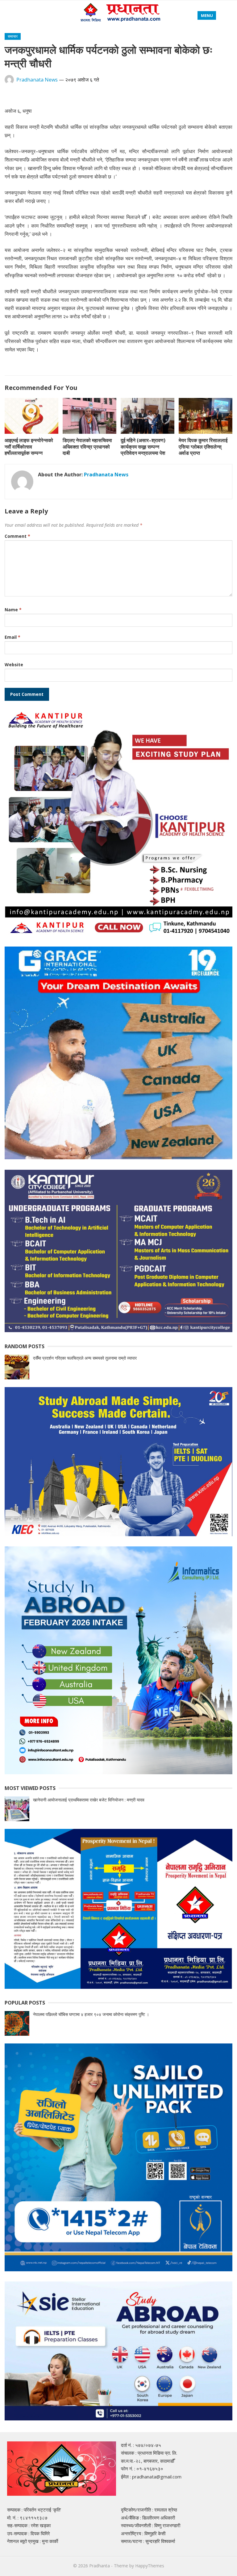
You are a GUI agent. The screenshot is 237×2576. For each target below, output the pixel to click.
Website (14, 665)
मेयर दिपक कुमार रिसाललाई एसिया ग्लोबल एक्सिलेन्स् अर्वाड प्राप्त (203, 447)
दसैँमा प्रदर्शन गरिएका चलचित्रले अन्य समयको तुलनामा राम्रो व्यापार (85, 1358)
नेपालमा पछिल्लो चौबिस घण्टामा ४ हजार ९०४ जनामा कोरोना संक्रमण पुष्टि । (91, 2014)
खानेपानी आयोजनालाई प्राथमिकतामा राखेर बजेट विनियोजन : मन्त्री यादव (89, 1800)
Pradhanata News (37, 80)
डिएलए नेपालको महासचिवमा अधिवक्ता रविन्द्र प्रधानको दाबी (87, 447)
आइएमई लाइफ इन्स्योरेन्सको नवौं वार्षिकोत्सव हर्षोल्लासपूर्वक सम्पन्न (29, 447)
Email (12, 637)
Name (13, 610)
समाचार (13, 36)
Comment (17, 536)
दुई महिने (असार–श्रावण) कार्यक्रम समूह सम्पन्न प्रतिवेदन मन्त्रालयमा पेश (143, 447)
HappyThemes (150, 2566)
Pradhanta (100, 2566)
